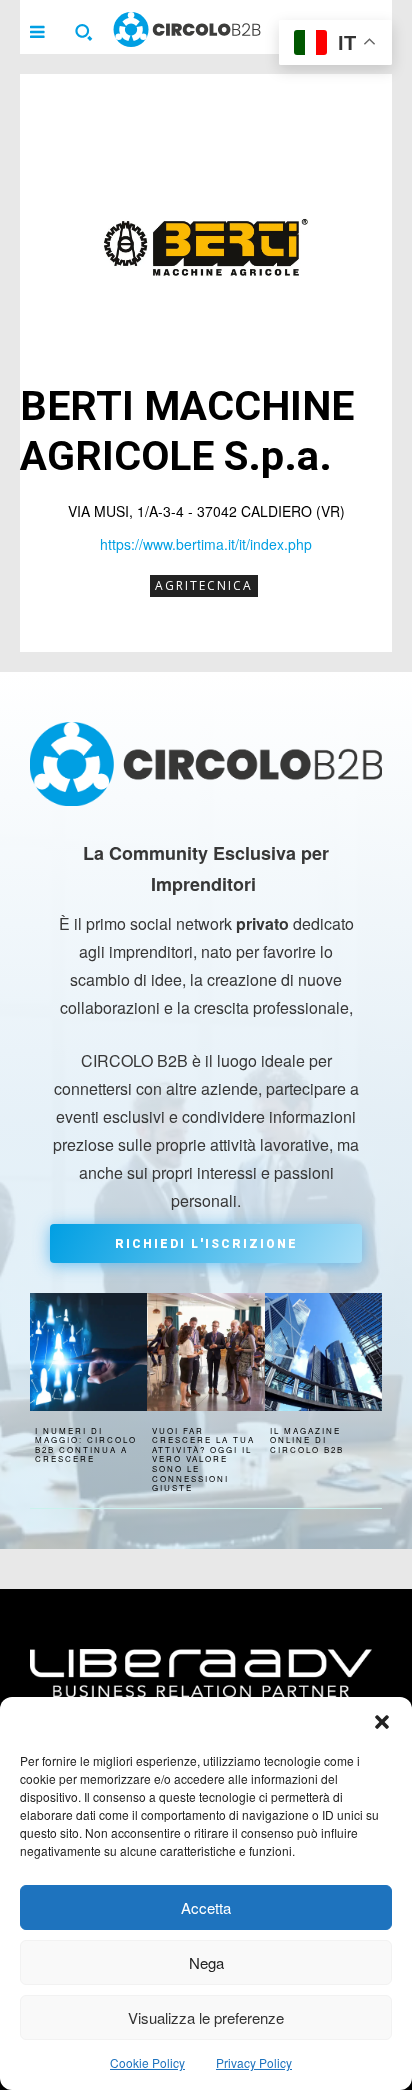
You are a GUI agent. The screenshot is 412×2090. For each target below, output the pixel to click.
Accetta (206, 1907)
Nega (206, 1962)
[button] (382, 1722)
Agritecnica (204, 585)
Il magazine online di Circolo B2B (307, 1440)
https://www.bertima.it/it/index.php (206, 544)
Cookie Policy (147, 2062)
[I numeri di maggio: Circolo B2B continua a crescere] (88, 1351)
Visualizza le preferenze (206, 2017)
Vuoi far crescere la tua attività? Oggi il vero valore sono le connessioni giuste (203, 1459)
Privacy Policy (254, 2062)
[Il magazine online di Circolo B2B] (323, 1351)
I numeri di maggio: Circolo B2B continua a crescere (86, 1445)
